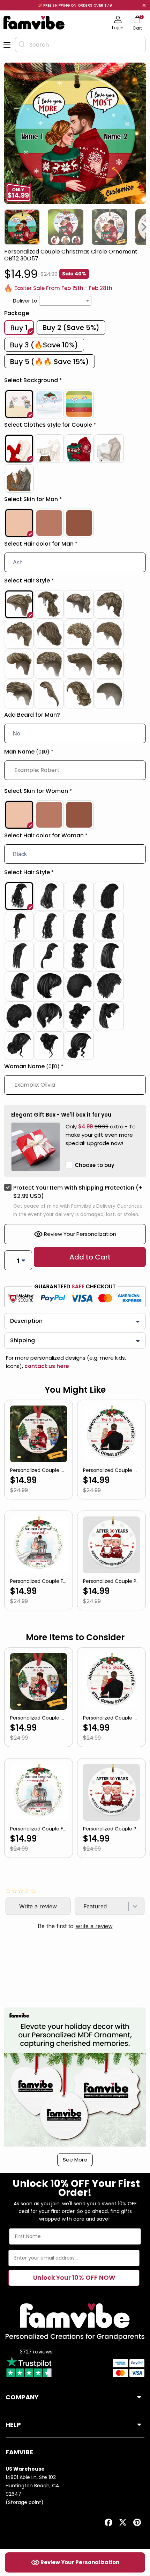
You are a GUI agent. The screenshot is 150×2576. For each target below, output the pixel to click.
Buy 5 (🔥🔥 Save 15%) (50, 362)
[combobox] (80, 45)
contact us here (46, 1366)
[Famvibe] (34, 23)
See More (75, 2160)
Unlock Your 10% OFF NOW (74, 2277)
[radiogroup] (75, 404)
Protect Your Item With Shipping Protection (78, 1192)
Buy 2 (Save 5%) (71, 328)
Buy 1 (19, 328)
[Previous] (6, 227)
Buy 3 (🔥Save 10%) (44, 345)
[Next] (144, 227)
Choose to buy (95, 1165)
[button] (75, 382)
